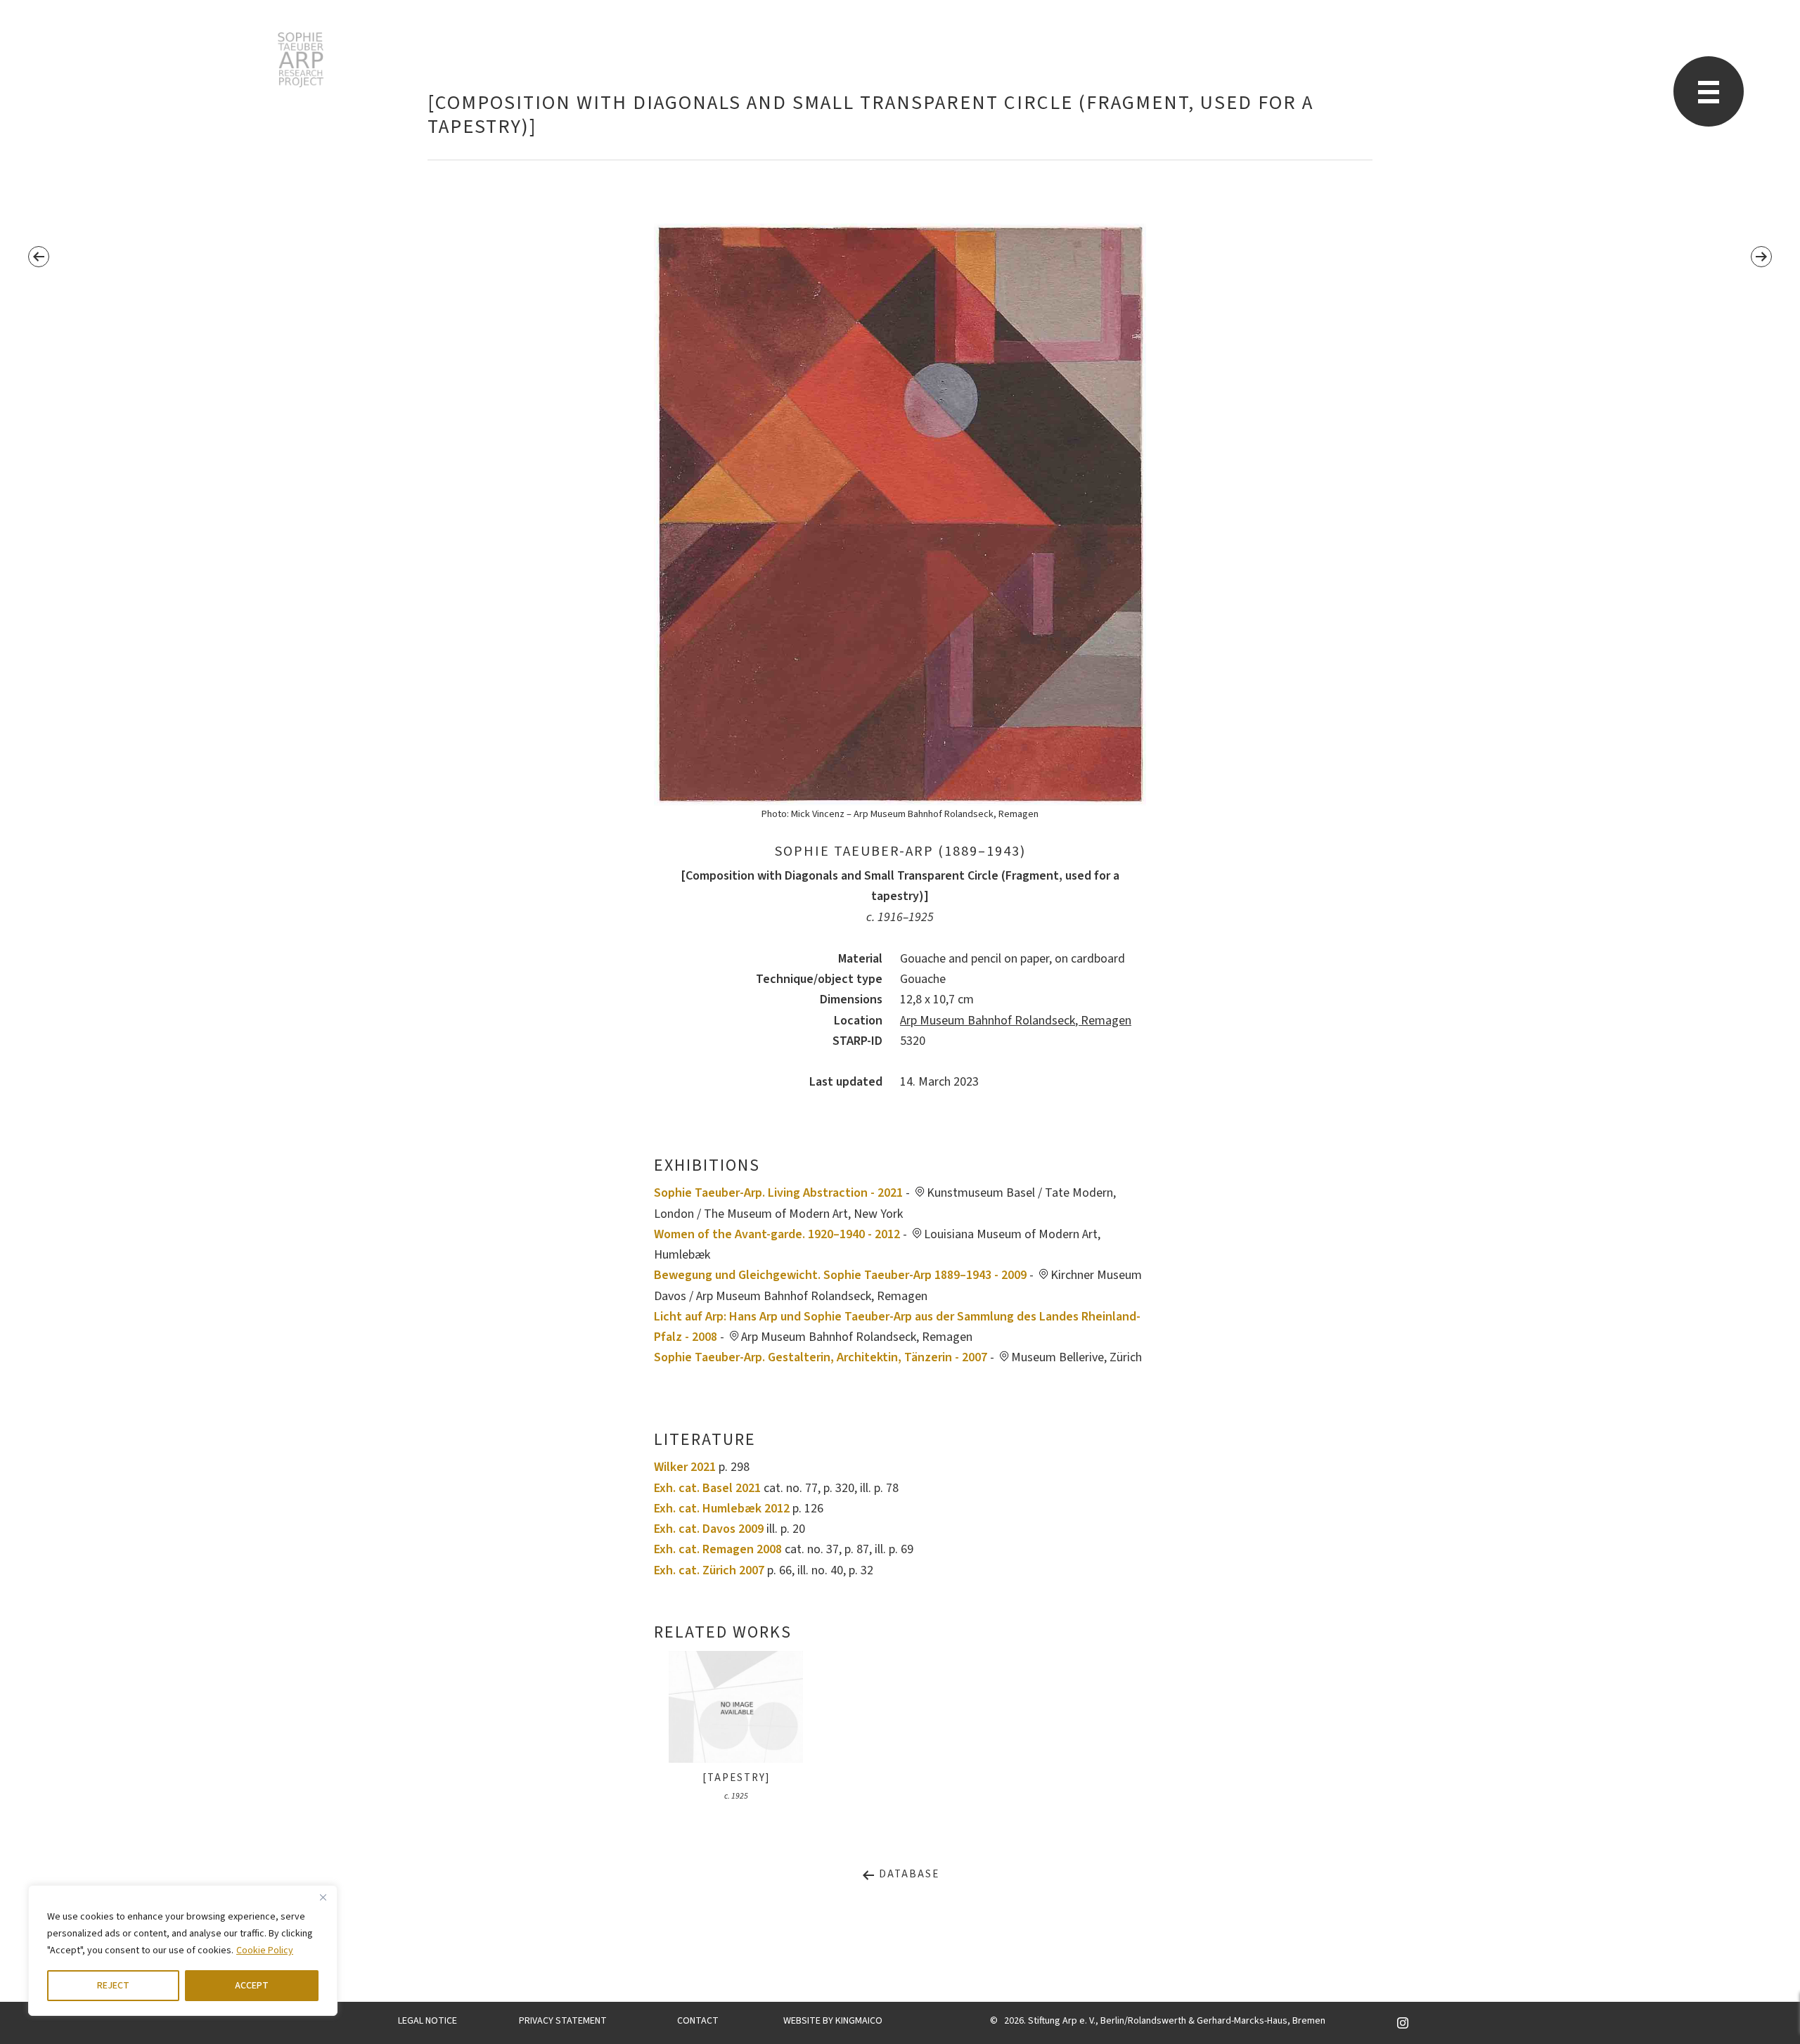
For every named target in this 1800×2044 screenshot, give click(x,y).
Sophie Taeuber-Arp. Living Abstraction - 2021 (778, 1193)
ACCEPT (252, 1986)
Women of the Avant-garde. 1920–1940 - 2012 (777, 1234)
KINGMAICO (859, 2021)
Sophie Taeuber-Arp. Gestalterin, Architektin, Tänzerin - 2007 (821, 1357)
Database (907, 1874)
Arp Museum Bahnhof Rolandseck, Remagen (1016, 1021)
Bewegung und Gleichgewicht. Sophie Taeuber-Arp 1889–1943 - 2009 (840, 1275)
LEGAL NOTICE (427, 2021)
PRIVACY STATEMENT (563, 2021)
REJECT (113, 1986)
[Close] (323, 1897)
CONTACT (698, 2021)
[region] (183, 1950)
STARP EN (301, 60)
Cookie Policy (265, 1950)
